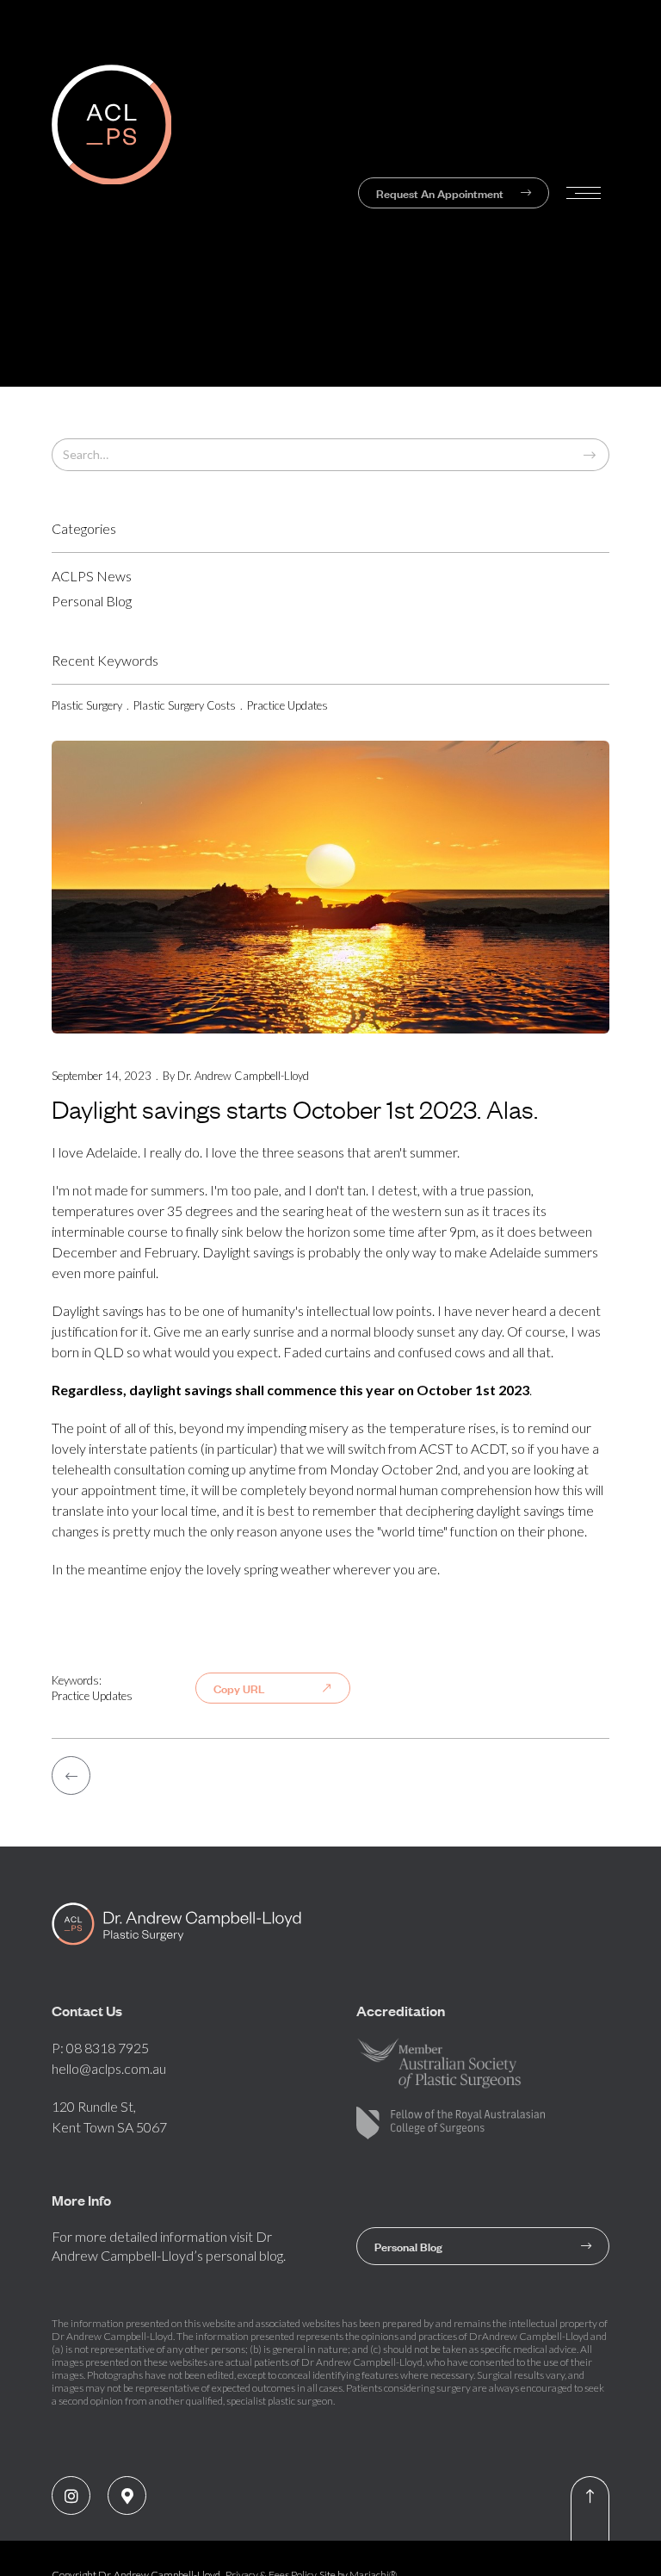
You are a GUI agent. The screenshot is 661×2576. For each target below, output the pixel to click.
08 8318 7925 (108, 2048)
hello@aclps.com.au (109, 2068)
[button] (584, 193)
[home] (180, 193)
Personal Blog (483, 2246)
